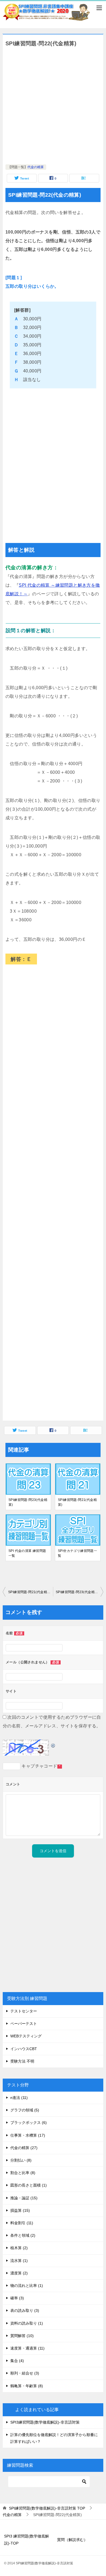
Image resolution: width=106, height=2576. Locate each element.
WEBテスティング (26, 2036)
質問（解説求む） (72, 2540)
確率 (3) (17, 2298)
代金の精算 (36, 167)
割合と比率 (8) (23, 2173)
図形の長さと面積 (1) (29, 2185)
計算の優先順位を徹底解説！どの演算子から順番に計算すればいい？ (54, 2438)
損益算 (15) (20, 2210)
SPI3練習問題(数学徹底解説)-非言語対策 (45, 2422)
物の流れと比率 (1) (27, 2286)
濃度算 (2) (19, 2273)
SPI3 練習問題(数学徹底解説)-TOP (26, 2540)
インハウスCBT (24, 2049)
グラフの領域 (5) (25, 2110)
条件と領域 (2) (23, 2235)
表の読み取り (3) (25, 2310)
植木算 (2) (19, 2248)
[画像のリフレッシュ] (53, 1744)
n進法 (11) (19, 2098)
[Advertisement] (53, 106)
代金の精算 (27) (24, 2148)
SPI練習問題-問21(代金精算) (77, 1502)
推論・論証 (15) (24, 2198)
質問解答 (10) (22, 2336)
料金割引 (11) (22, 2223)
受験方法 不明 (22, 2061)
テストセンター (24, 2011)
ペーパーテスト (24, 2024)
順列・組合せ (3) (25, 2373)
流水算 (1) (19, 2261)
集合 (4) (17, 2361)
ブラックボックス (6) (29, 2123)
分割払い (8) (21, 2160)
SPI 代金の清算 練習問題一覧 (27, 1553)
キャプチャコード (39, 1766)
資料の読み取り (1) (27, 2323)
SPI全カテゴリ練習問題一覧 (77, 1553)
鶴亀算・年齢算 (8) (27, 2386)
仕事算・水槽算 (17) (28, 2135)
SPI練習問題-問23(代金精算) (28, 1502)
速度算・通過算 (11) (27, 2348)
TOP (47, 2508)
